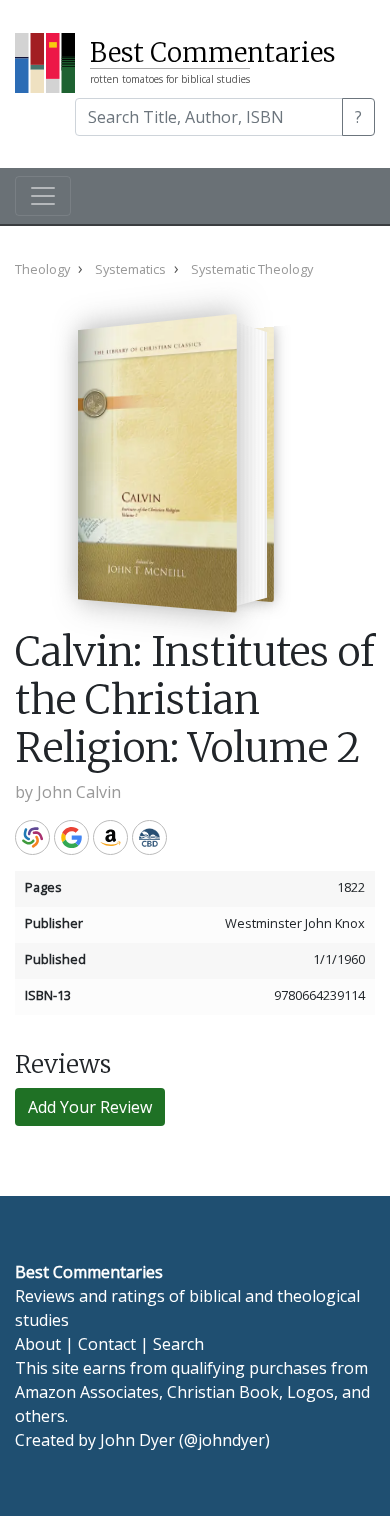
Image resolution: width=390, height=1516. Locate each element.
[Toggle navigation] (43, 196)
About (38, 1344)
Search (178, 1344)
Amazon (110, 837)
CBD (149, 837)
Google (71, 837)
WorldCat (32, 837)
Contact (107, 1344)
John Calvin (79, 792)
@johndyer (224, 1440)
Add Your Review (90, 1107)
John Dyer (137, 1440)
